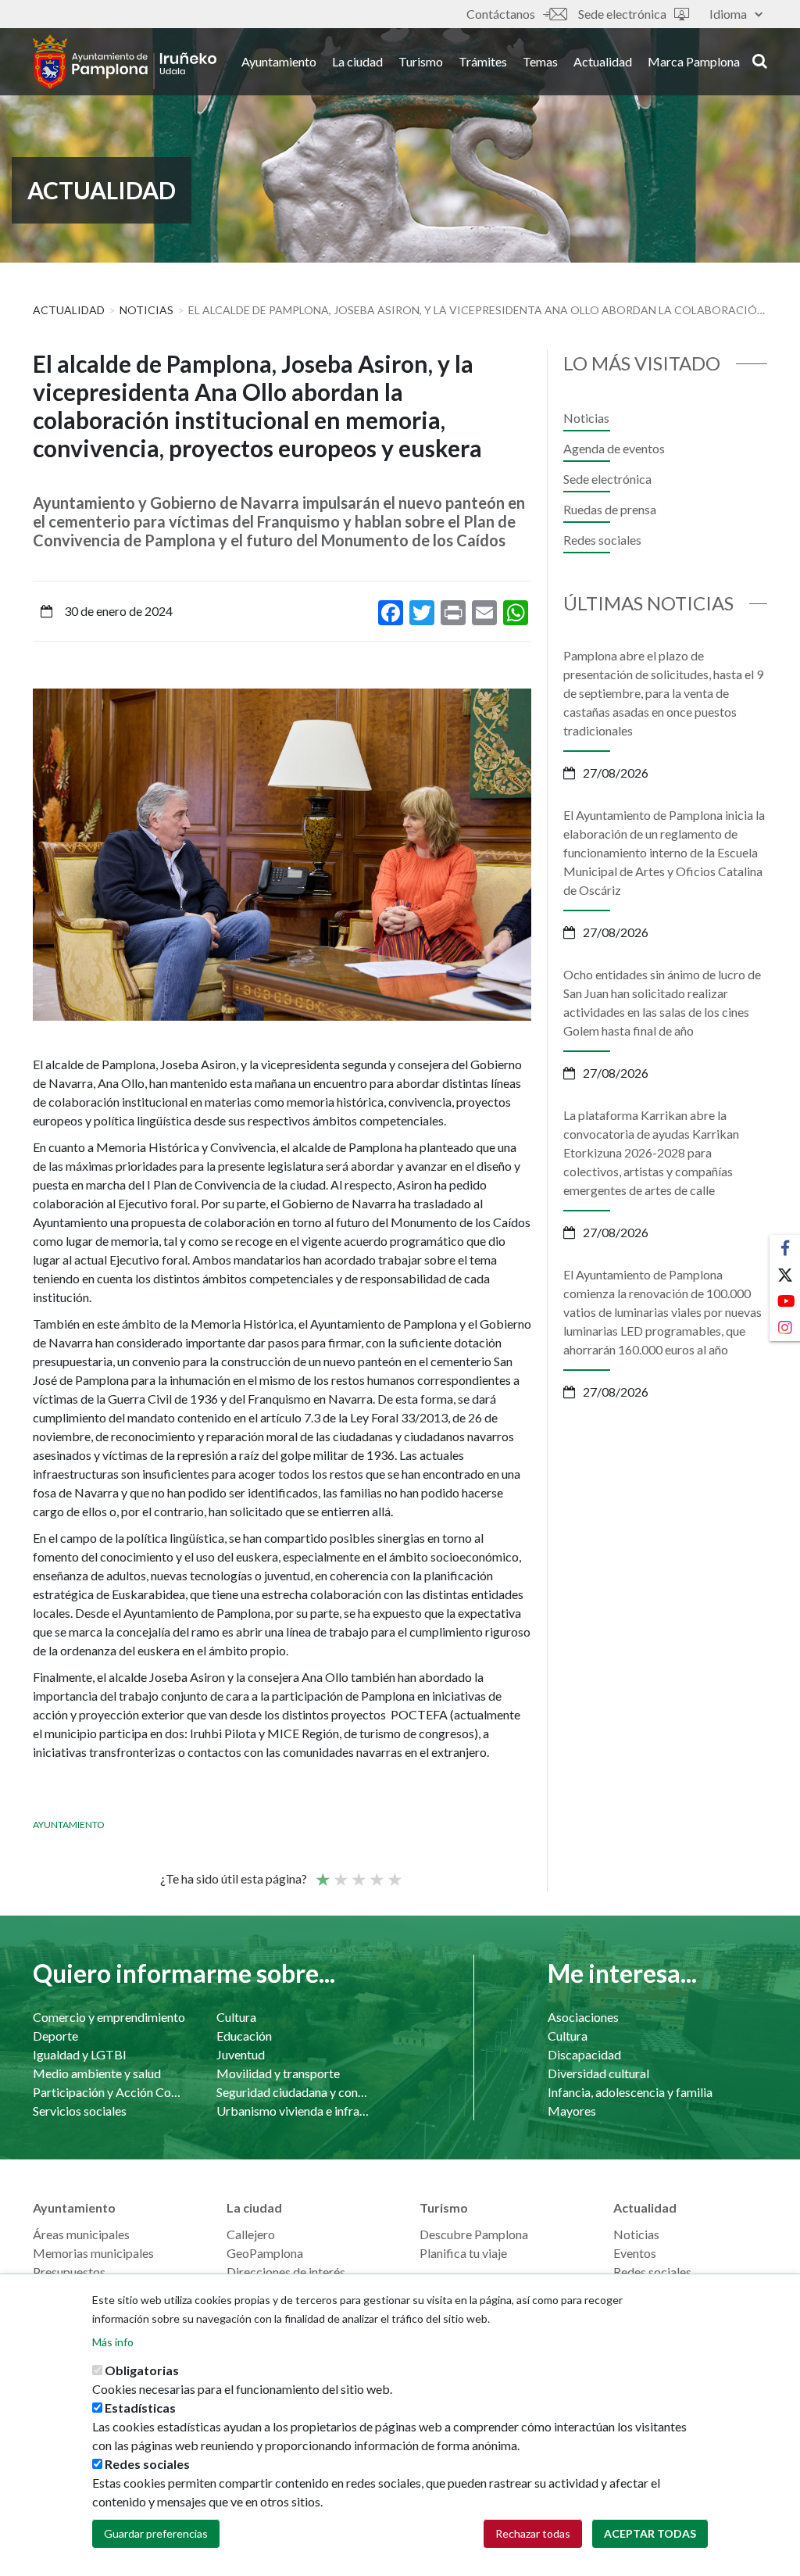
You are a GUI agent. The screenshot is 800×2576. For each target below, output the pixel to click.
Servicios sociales (80, 2111)
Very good (394, 1873)
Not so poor (340, 1873)
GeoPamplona (265, 2253)
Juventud (241, 2054)
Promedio (358, 1873)
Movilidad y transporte (278, 2073)
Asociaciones (583, 2017)
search (757, 60)
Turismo (421, 61)
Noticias (146, 310)
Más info (113, 2342)
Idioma (728, 14)
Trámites (483, 61)
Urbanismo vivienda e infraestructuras (293, 2111)
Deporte (55, 2036)
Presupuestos (69, 2272)
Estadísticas (140, 2408)
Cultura (236, 2017)
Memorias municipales (93, 2253)
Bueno (376, 1873)
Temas (540, 61)
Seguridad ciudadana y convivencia (293, 2092)
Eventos (635, 2253)
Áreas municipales (81, 2234)
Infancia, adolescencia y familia (630, 2092)
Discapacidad (584, 2054)
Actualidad (603, 61)
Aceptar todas (650, 2533)
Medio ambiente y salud (97, 2073)
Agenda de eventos (614, 448)
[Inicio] (125, 62)
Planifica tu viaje (463, 2253)
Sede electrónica (622, 14)
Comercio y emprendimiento (109, 2017)
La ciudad (357, 61)
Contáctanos (501, 14)
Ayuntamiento (279, 61)
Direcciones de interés (286, 2272)
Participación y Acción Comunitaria (109, 2092)
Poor (322, 1873)
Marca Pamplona (694, 61)
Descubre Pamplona (474, 2234)
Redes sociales (602, 540)
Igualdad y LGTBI (80, 2054)
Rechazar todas (533, 2533)
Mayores (572, 2111)
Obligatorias (142, 2370)
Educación (244, 2036)
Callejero (251, 2234)
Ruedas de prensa (610, 509)
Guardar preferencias (156, 2533)
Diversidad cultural (598, 2073)
